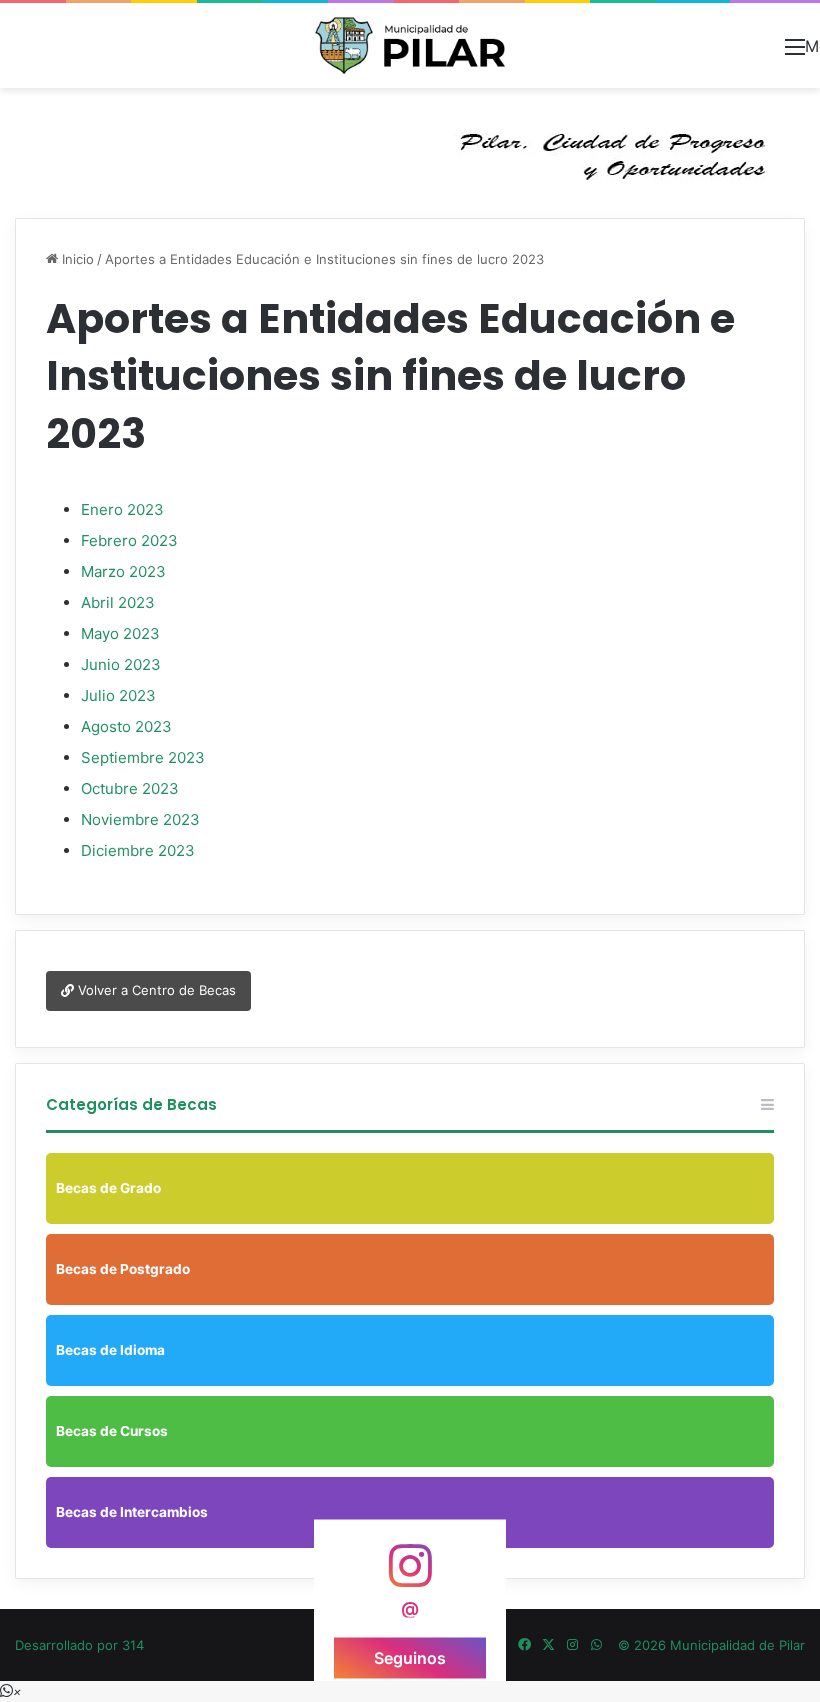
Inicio (76, 259)
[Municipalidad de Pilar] (410, 45)
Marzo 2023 (123, 571)
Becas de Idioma (110, 1350)
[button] (11, 1691)
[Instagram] (572, 1645)
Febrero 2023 (129, 540)
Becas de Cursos (112, 1431)
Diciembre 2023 (138, 850)
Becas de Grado (108, 1188)
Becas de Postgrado (123, 1269)
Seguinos (410, 1657)
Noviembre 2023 (140, 819)
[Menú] (795, 53)
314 (133, 1645)
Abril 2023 (118, 602)
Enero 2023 (122, 509)
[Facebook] (524, 1645)
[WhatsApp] (596, 1645)
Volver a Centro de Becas (155, 990)
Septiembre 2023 (143, 757)
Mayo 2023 (120, 633)
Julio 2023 (118, 695)
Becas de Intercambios (132, 1512)
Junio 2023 (121, 664)
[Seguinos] (410, 1575)
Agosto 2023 (126, 726)
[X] (548, 1645)
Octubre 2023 (130, 788)
